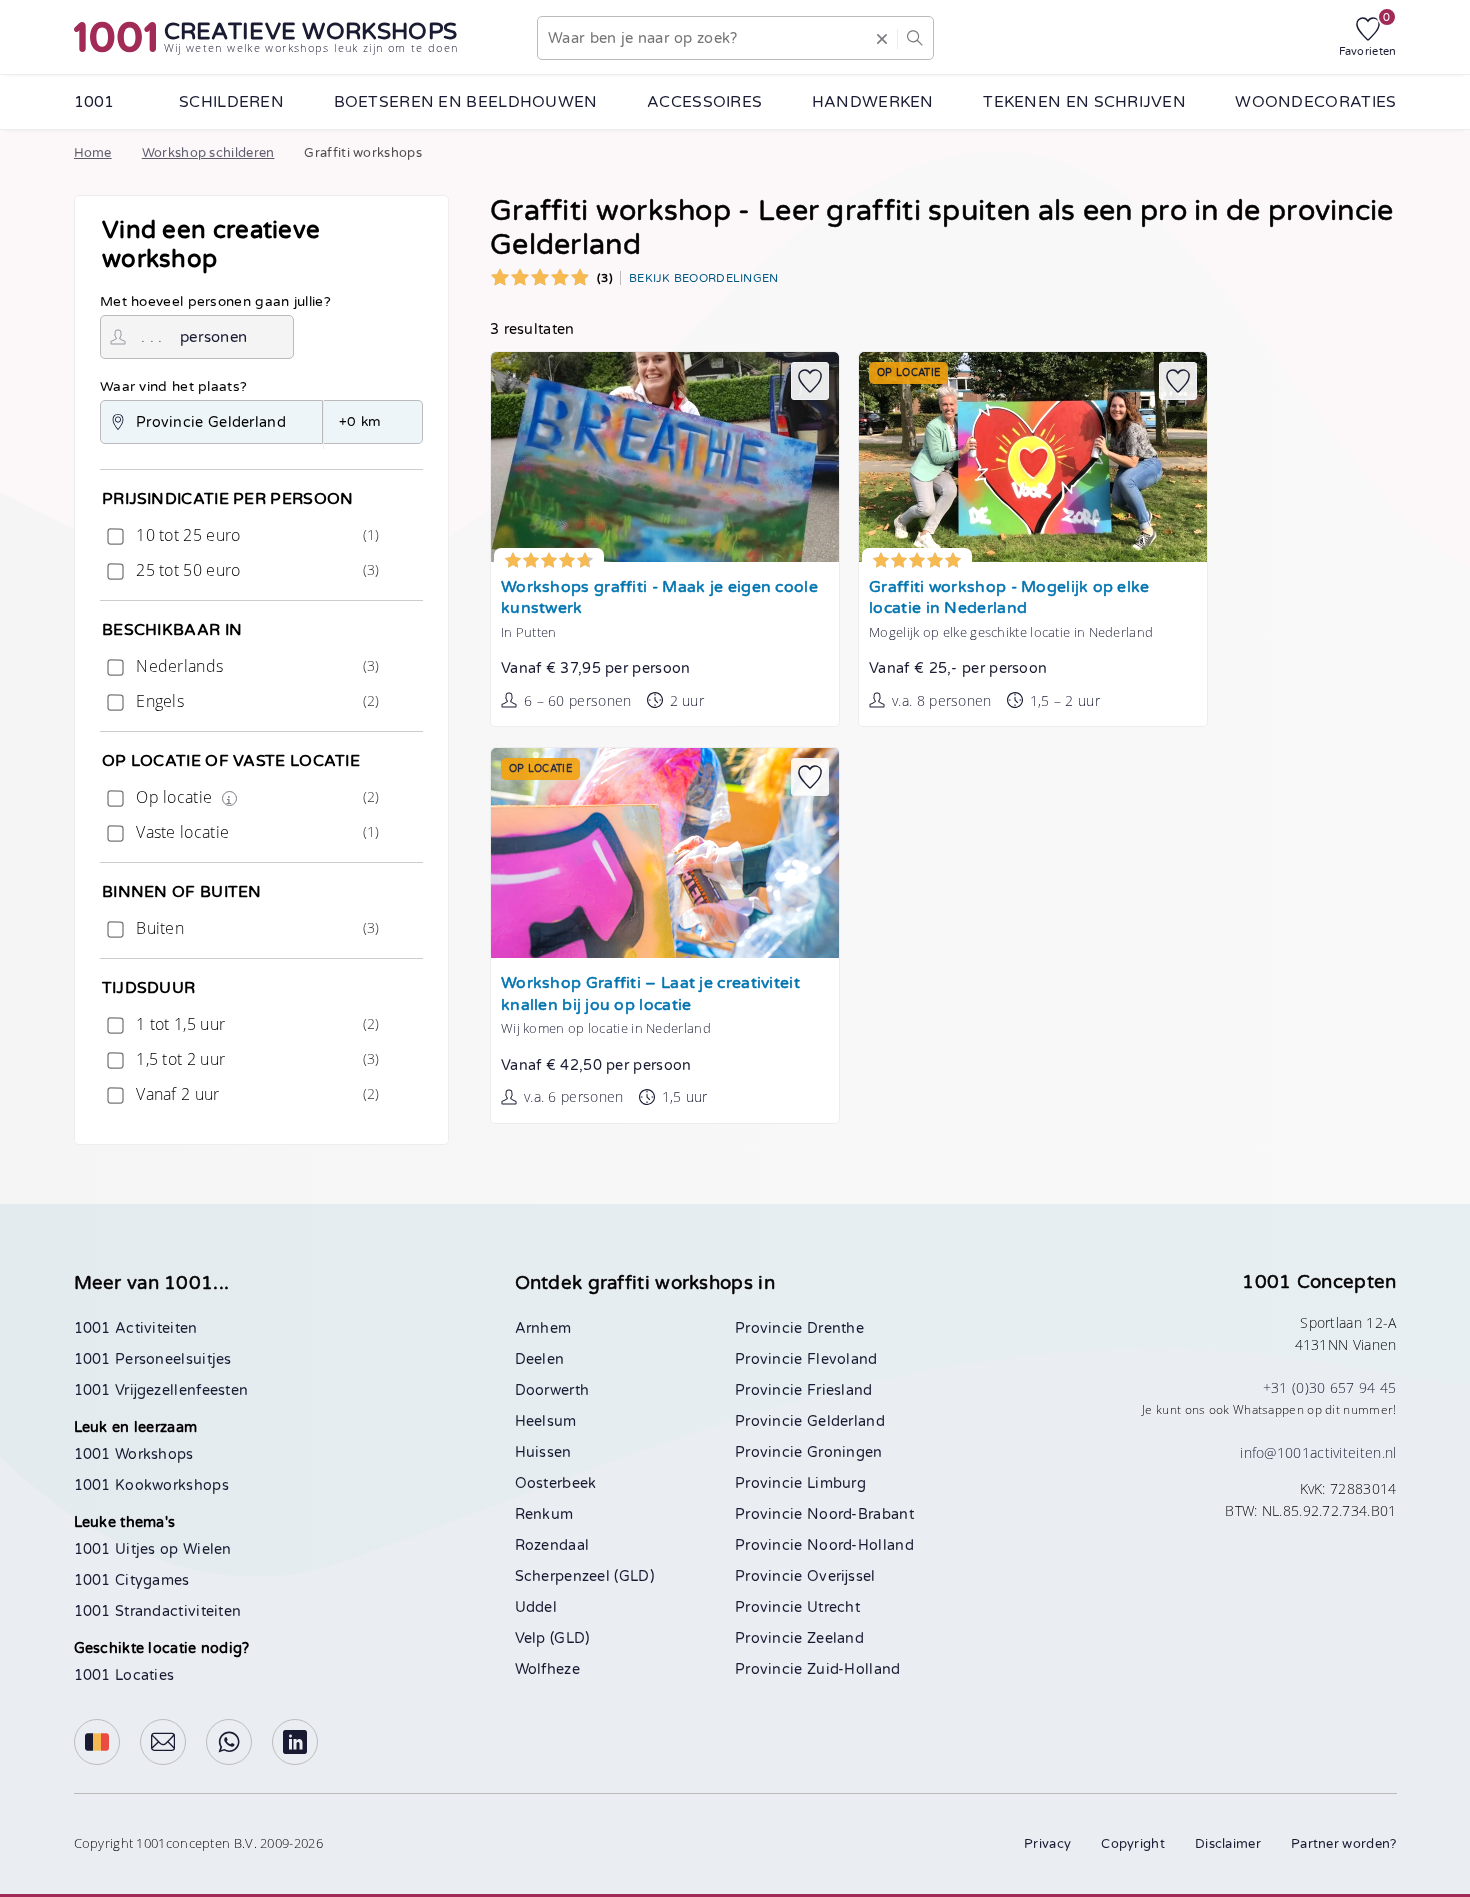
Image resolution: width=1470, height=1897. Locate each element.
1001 (94, 102)
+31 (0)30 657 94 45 (1330, 1387)
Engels (255, 701)
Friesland (840, 1390)
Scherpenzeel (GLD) (584, 1576)
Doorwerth (552, 1390)
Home (93, 153)
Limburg (836, 1483)
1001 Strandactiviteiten (158, 1611)
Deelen (540, 1359)
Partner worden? (1344, 1844)
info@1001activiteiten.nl (1318, 1452)
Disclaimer (1228, 1844)
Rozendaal (552, 1545)
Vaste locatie (255, 832)
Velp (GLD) (552, 1638)
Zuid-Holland (854, 1669)
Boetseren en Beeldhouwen (466, 102)
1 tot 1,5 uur (255, 1024)
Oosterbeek (556, 1483)
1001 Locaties (124, 1675)
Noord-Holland (860, 1545)
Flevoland (842, 1359)
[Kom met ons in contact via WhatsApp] (229, 1742)
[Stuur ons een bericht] (163, 1742)
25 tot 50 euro (255, 570)
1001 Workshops (134, 1454)
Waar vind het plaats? (173, 387)
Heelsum (546, 1421)
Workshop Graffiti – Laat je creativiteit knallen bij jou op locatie (650, 994)
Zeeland (835, 1638)
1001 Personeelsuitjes (153, 1359)
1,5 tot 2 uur (255, 1059)
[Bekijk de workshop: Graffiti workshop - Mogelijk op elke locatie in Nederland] (1033, 457)
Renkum (544, 1514)
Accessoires (704, 102)
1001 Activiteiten (136, 1328)
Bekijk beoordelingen (704, 278)
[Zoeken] (914, 38)
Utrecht (833, 1607)
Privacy (1047, 1844)
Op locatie (255, 797)
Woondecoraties (1315, 102)
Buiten (255, 928)
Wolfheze (547, 1669)
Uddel (536, 1607)
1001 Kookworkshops (151, 1485)
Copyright (1133, 1844)
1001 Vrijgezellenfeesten (161, 1390)
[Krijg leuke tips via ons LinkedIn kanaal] (295, 1742)
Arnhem (543, 1328)
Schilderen (231, 102)
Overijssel (841, 1576)
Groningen (845, 1452)
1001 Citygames (132, 1580)
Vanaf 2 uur (255, 1094)
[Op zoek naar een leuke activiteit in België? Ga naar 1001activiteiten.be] (97, 1742)
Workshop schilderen (208, 153)
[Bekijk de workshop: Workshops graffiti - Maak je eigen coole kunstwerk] (665, 457)
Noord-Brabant (860, 1514)
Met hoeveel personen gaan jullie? (215, 302)
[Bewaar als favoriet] (810, 381)
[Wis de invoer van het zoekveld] (881, 38)
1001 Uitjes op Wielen (153, 1549)
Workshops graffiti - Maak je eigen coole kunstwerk (659, 598)
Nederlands (255, 666)
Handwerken (873, 102)
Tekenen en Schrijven (1084, 102)
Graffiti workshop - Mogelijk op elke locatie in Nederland (1009, 598)
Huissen (543, 1452)
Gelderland (846, 1421)
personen (213, 337)
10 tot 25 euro (255, 535)
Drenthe (835, 1328)
